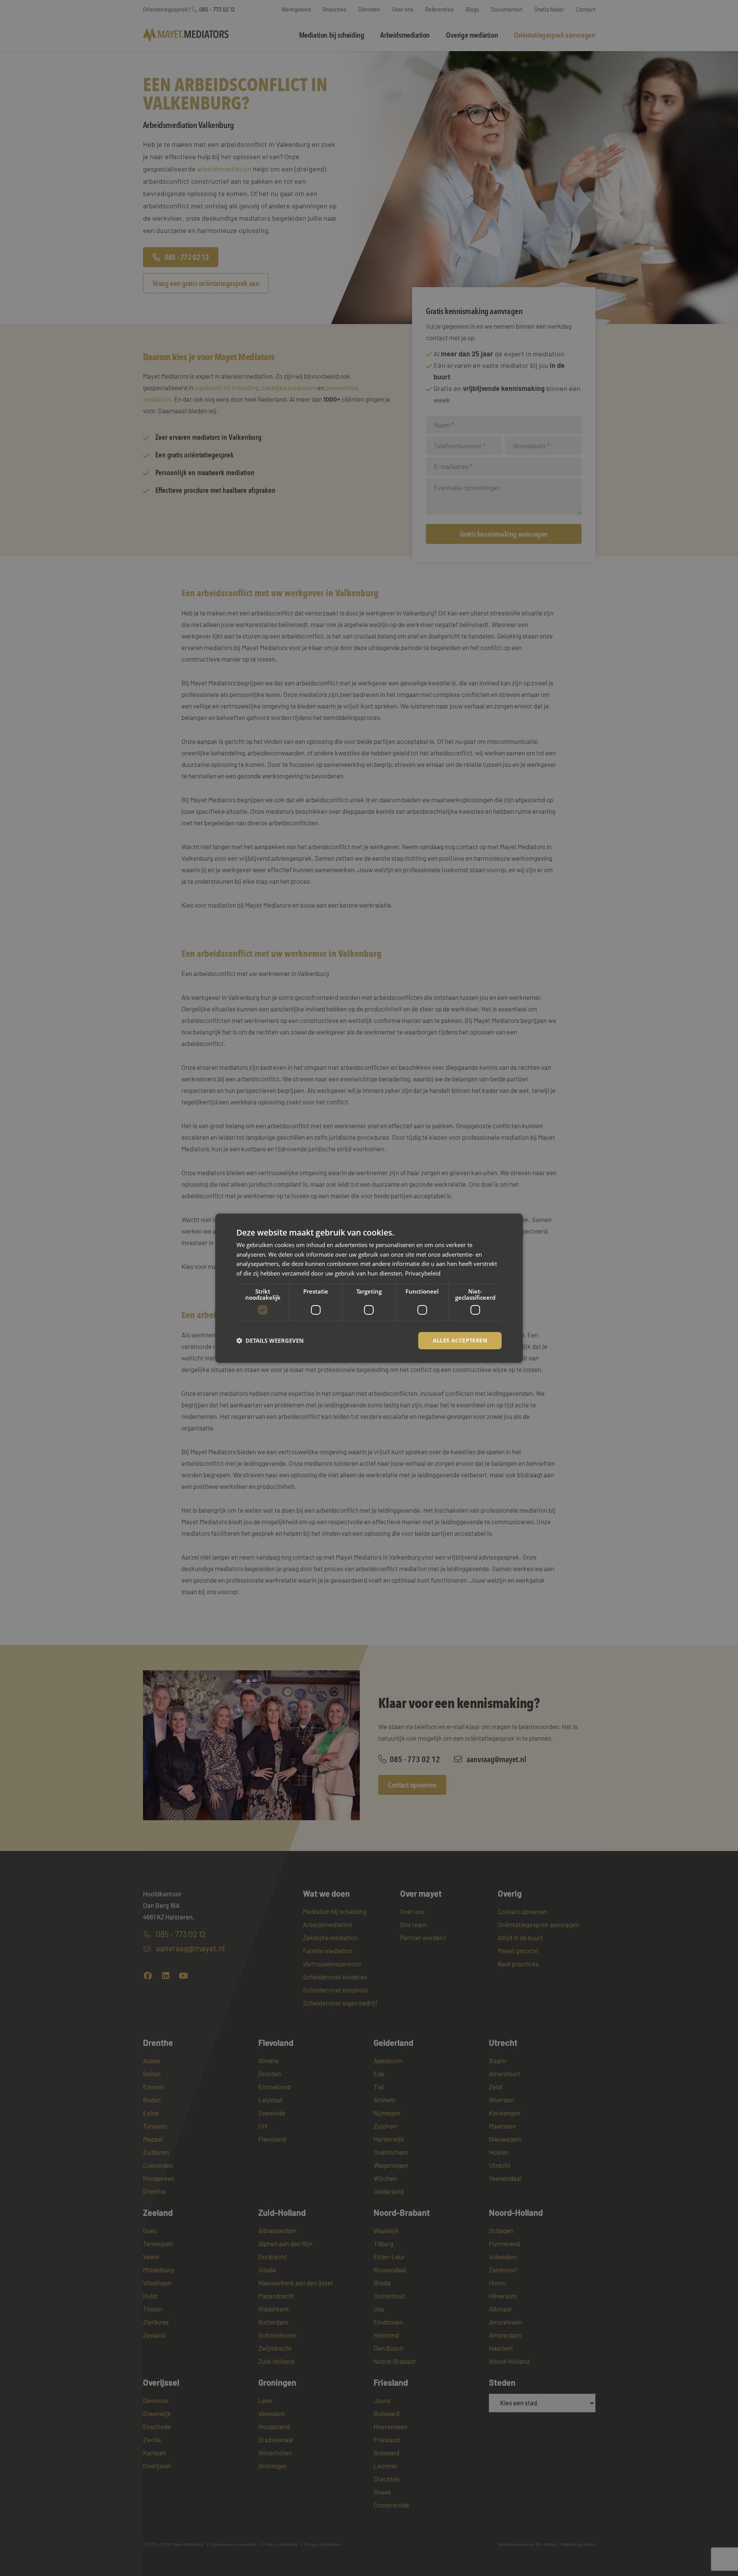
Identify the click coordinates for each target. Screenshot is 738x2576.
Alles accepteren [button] (460, 1340)
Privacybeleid (423, 1273)
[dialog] (369, 1288)
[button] (270, 1340)
